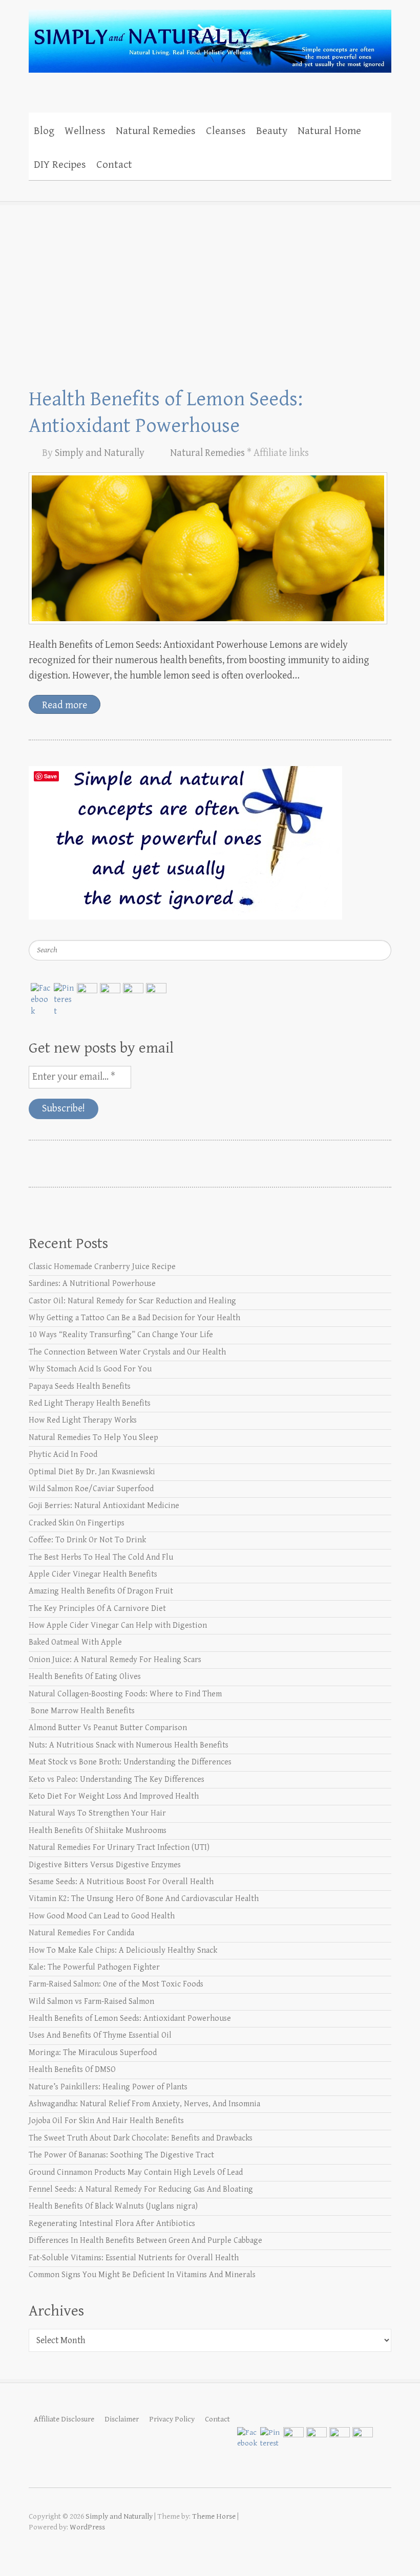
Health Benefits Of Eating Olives (85, 1677)
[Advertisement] (210, 278)
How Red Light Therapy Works (83, 1420)
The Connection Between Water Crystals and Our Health (127, 1352)
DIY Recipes (60, 165)
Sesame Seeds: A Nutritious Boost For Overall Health (121, 1882)
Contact (114, 165)
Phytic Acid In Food (63, 1455)
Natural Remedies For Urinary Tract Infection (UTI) (119, 1848)
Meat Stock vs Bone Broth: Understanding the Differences (130, 1762)
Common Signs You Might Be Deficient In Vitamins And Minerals (142, 2275)
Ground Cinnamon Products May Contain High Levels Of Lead (136, 2173)
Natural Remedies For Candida (81, 1933)
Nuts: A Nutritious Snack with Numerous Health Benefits (129, 1745)
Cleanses (226, 131)
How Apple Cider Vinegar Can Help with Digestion (118, 1625)
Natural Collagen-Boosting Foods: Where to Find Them (125, 1694)
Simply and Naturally (100, 453)
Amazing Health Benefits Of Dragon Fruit (101, 1591)
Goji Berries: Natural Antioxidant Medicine (104, 1506)
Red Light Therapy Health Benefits (90, 1403)
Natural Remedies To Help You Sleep (93, 1438)
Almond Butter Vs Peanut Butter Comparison (108, 1728)
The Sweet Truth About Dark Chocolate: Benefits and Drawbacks (141, 2138)
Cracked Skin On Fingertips (77, 1523)
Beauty (272, 131)
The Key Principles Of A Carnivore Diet (97, 1609)
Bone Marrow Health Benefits (82, 1711)
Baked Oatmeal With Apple (75, 1642)
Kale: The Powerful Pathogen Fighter (94, 1967)
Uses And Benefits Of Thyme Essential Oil (100, 2035)
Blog (44, 131)
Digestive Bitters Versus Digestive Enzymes (105, 1865)
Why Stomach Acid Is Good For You (90, 1369)
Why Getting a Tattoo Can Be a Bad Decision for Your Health (134, 1318)
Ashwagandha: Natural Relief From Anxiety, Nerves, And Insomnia (144, 2104)
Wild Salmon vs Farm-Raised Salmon (91, 2002)
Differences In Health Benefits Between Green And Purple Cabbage (145, 2241)
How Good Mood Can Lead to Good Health (102, 1916)
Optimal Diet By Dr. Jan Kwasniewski (92, 1472)
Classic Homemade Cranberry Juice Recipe (102, 1267)
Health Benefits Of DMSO (72, 2070)
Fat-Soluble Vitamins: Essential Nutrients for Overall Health (134, 2258)
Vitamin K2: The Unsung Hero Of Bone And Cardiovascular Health (144, 1899)
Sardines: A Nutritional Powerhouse (92, 1284)
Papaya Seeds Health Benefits (80, 1387)
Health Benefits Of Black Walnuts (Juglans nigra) (113, 2206)
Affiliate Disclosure (64, 2419)
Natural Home (329, 131)
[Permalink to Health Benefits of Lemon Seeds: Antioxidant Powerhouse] (208, 548)
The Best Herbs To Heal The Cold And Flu (101, 1557)
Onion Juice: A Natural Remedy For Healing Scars (115, 1660)
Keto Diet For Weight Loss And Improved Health (114, 1796)
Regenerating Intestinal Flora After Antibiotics (112, 2224)
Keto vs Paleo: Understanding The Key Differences (117, 1780)
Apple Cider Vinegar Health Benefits (93, 1574)
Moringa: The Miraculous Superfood (93, 2053)
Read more (65, 705)
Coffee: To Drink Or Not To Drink (87, 1540)
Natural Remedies (156, 131)
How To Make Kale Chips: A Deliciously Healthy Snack (123, 1950)
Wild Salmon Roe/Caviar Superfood (91, 1489)
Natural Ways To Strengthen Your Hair (97, 1813)
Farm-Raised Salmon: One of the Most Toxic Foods (116, 1984)
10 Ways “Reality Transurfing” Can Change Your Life (121, 1335)
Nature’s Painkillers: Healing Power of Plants (108, 2087)
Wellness (85, 131)
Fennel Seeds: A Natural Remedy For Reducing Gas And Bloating (141, 2189)
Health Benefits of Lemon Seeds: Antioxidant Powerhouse (130, 2018)
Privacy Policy (172, 2419)
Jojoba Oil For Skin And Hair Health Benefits (106, 2121)
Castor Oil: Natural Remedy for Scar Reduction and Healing (132, 1301)
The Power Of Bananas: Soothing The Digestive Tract (121, 2155)
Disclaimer (122, 2419)
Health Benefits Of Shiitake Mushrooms (98, 1831)
